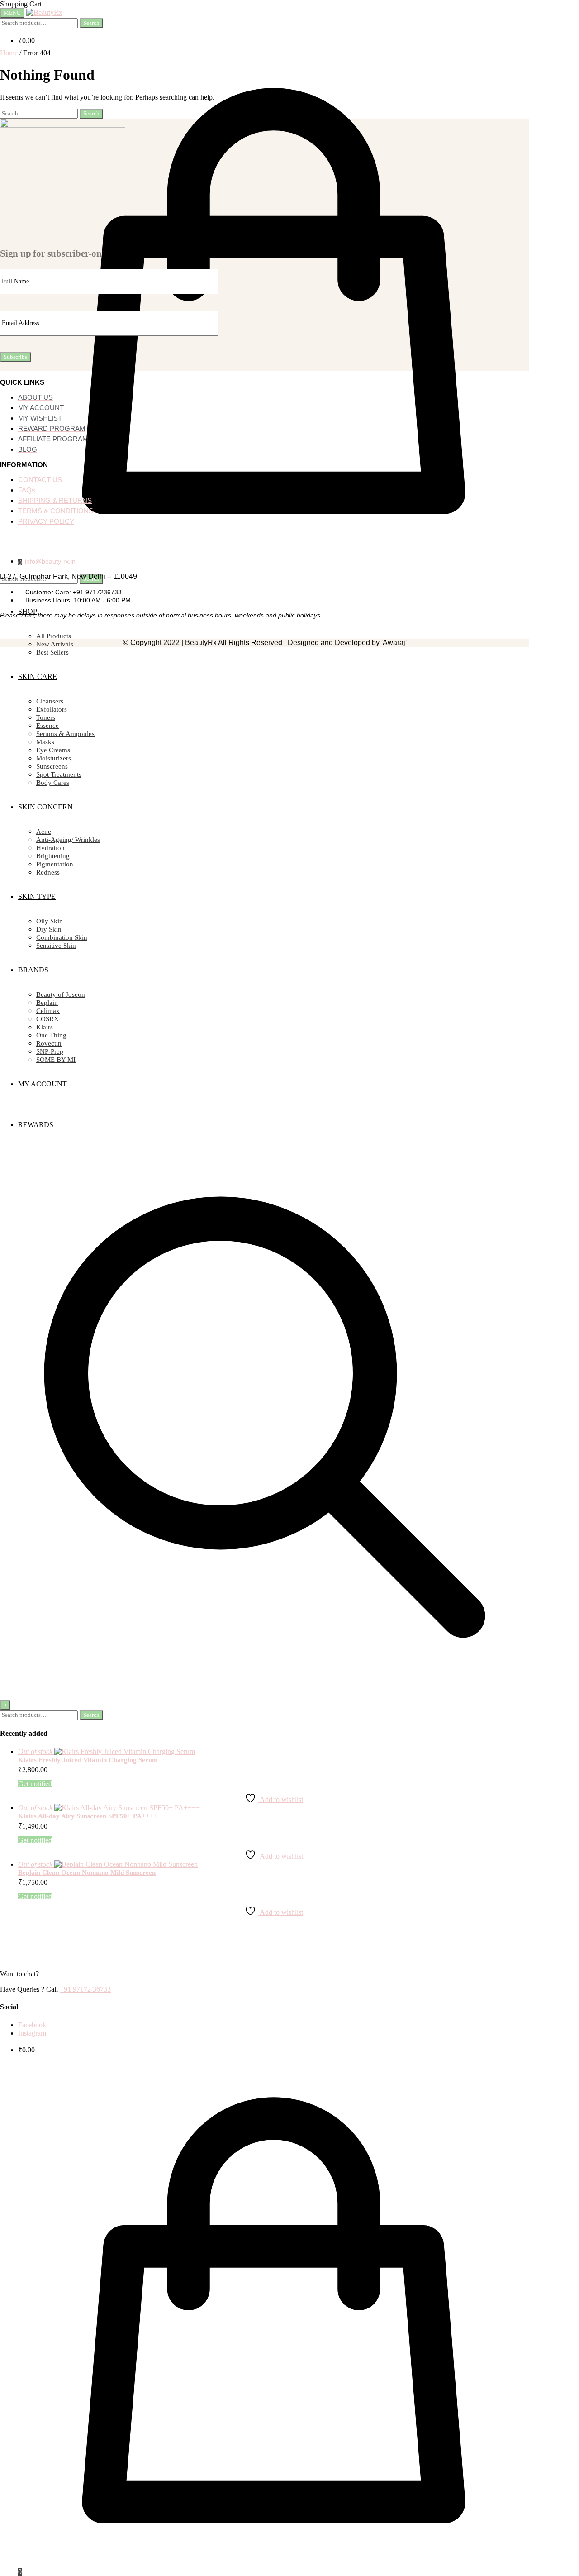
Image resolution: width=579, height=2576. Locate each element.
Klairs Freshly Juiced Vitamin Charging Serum (88, 1760)
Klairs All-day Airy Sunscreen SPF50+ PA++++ (88, 1816)
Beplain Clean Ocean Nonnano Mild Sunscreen (87, 1873)
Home (9, 53)
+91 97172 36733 (85, 1989)
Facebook (32, 2025)
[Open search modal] (265, 1680)
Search (91, 23)
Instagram (32, 2033)
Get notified (35, 1784)
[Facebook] (24, 541)
